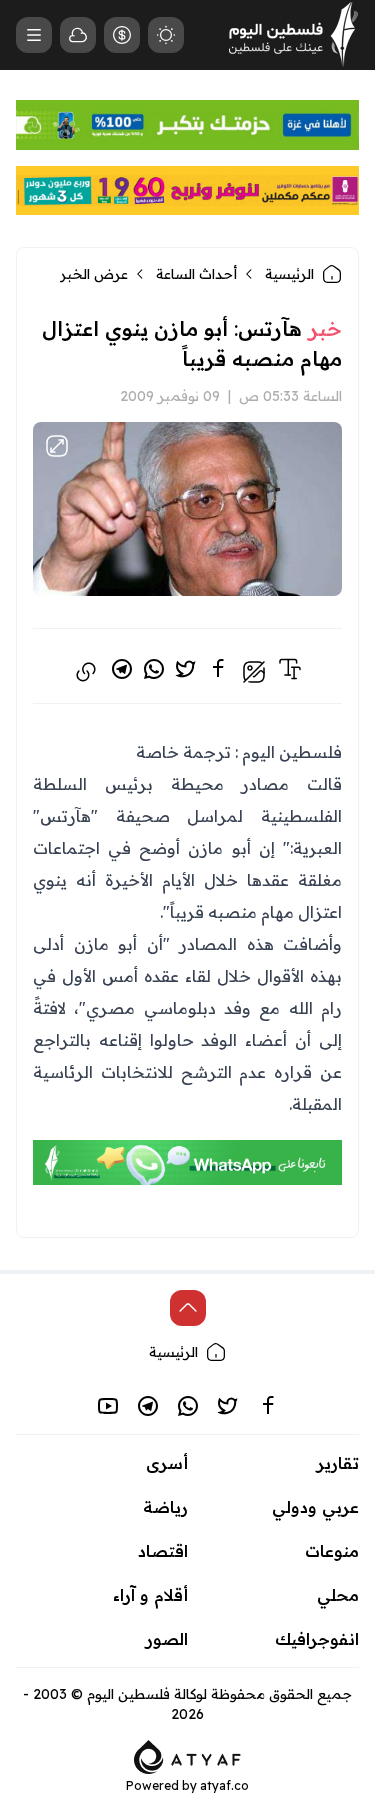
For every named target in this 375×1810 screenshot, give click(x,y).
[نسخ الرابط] (86, 672)
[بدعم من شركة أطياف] (187, 1755)
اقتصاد (163, 1551)
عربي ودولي (315, 1507)
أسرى (167, 1463)
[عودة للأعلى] (188, 1308)
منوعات (332, 1551)
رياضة (165, 1507)
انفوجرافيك (317, 1639)
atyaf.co (224, 1785)
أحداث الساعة (196, 274)
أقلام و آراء (150, 1595)
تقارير (338, 1463)
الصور (167, 1639)
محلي (338, 1595)
